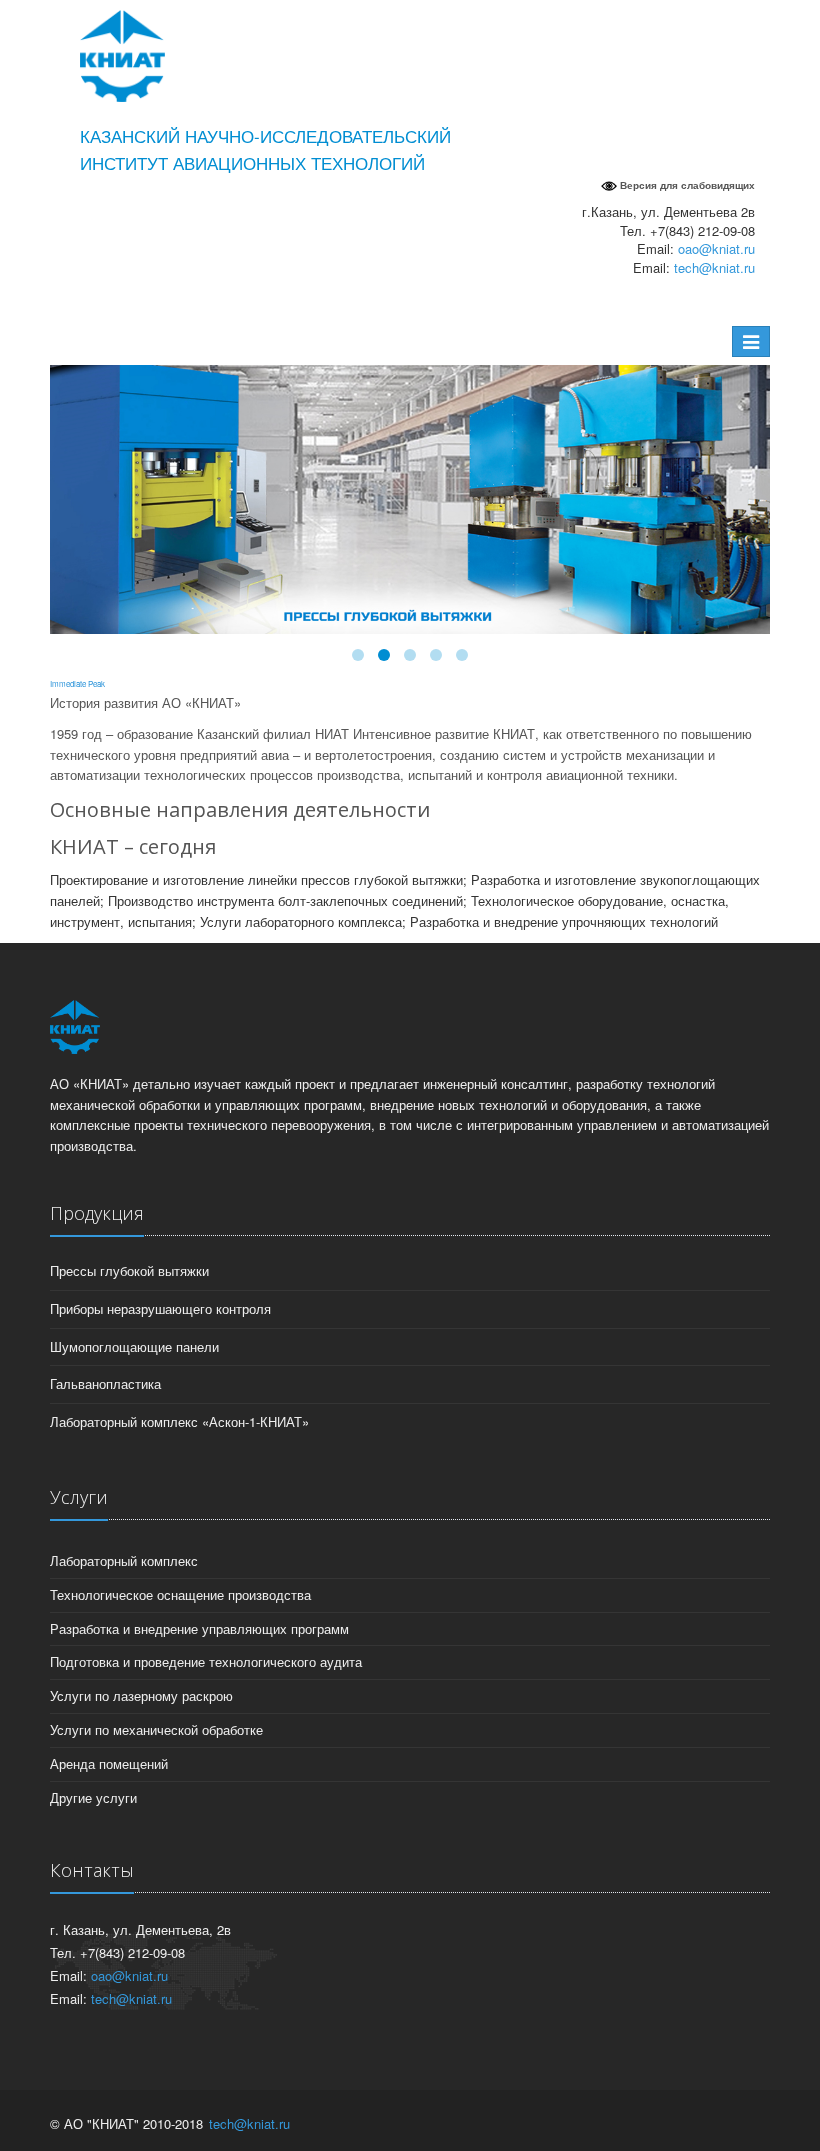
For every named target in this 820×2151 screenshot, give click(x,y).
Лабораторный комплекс (124, 1560)
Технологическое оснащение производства (180, 1594)
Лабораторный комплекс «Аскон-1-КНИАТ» (179, 1421)
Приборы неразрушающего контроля (160, 1308)
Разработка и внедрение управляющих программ (199, 1628)
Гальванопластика (105, 1383)
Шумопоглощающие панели (134, 1346)
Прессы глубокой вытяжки (129, 1270)
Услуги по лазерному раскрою (141, 1695)
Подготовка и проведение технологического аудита (206, 1661)
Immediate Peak (77, 683)
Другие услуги (93, 1797)
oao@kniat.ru (716, 248)
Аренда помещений (109, 1763)
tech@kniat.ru (714, 267)
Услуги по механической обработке (156, 1729)
